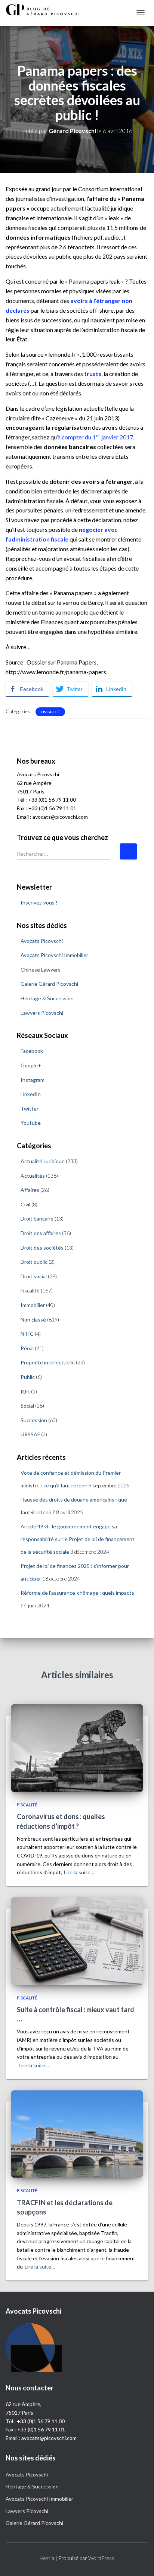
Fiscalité (50, 712)
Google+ (31, 1065)
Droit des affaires (41, 1233)
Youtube (31, 1123)
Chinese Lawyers (41, 970)
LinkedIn (31, 1094)
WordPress (101, 2558)
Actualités (33, 1176)
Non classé (33, 1319)
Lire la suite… (79, 1872)
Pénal (27, 1348)
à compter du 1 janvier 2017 (95, 437)
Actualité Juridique (43, 1161)
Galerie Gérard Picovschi (49, 984)
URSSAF (30, 1434)
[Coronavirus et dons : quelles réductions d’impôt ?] (77, 1747)
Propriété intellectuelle (48, 1362)
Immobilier (33, 1305)
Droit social (34, 1276)
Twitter (30, 1109)
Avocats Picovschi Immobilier (54, 955)
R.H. (25, 1391)
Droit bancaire (37, 1218)
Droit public (34, 1262)
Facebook (32, 1051)
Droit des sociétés (42, 1248)
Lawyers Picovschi (42, 1013)
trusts (93, 374)
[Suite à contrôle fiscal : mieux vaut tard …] (77, 1940)
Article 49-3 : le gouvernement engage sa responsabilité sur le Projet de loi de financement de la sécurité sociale (78, 1539)
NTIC (27, 1334)
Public (28, 1377)
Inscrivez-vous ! (39, 902)
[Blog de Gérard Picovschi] (47, 10)
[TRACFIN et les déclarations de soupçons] (77, 2133)
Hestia (47, 2558)
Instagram (33, 1080)
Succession (34, 1420)
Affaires (30, 1190)
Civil (25, 1204)
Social (27, 1406)
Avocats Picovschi (42, 941)
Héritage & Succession (47, 998)
